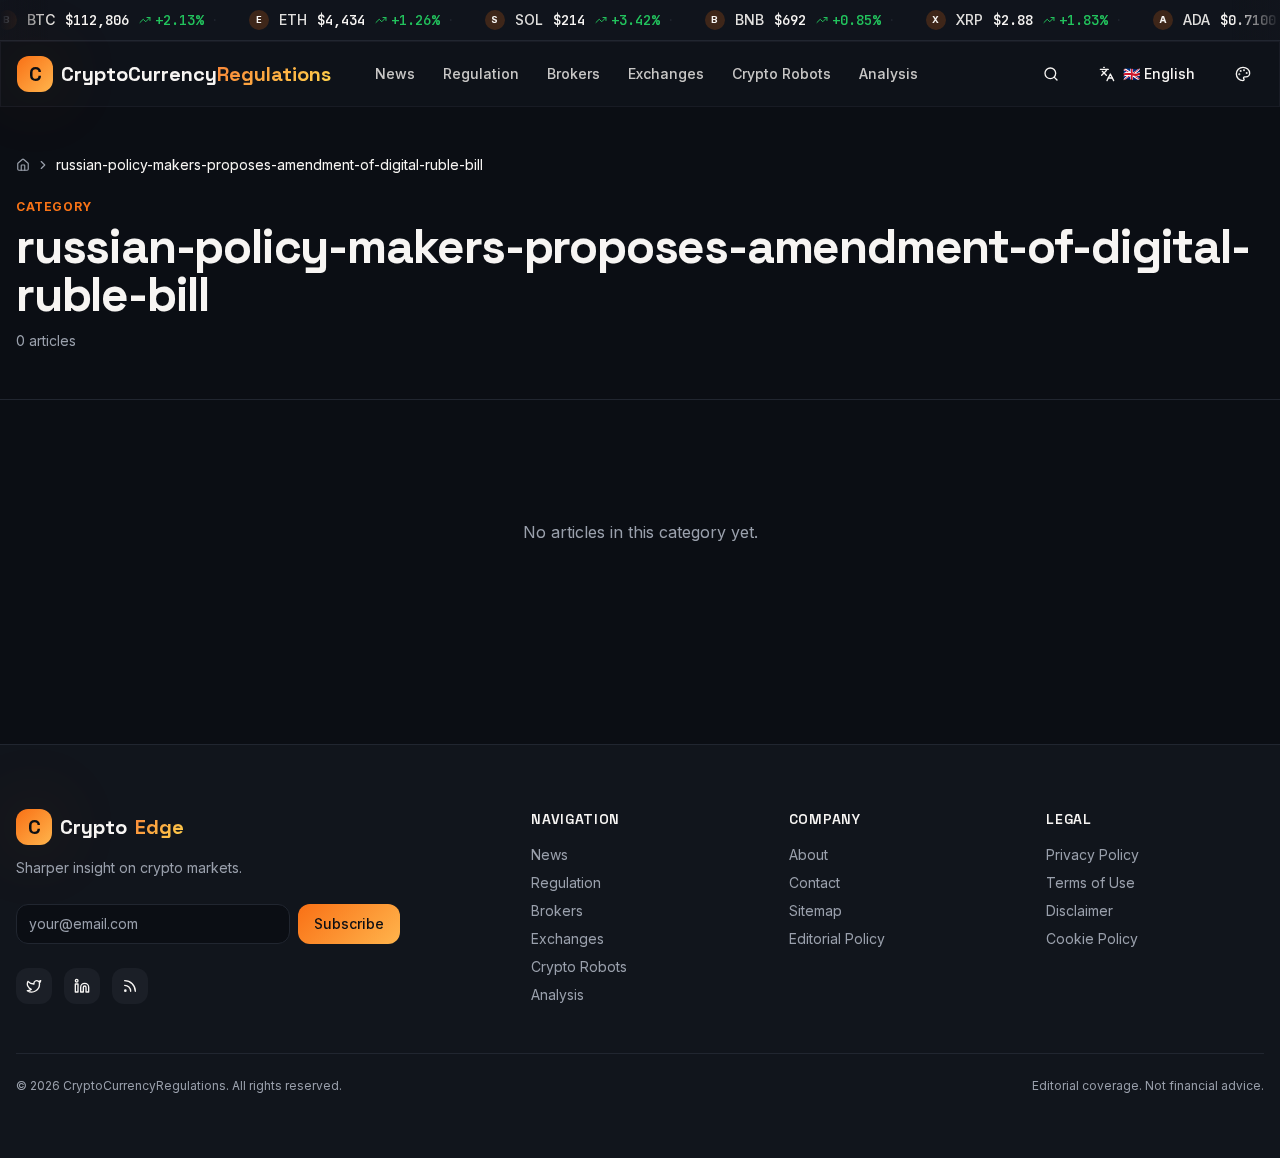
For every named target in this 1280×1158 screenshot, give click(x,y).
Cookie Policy (1092, 938)
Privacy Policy (1092, 854)
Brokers (573, 73)
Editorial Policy (837, 938)
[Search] (1051, 74)
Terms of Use (1090, 882)
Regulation (481, 73)
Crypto (106, 827)
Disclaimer (1079, 910)
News (395, 73)
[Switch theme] (1243, 74)
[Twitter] (34, 986)
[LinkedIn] (82, 986)
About (808, 854)
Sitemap (815, 910)
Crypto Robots (781, 73)
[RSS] (130, 986)
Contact (814, 882)
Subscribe (349, 923)
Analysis (888, 73)
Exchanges (666, 73)
